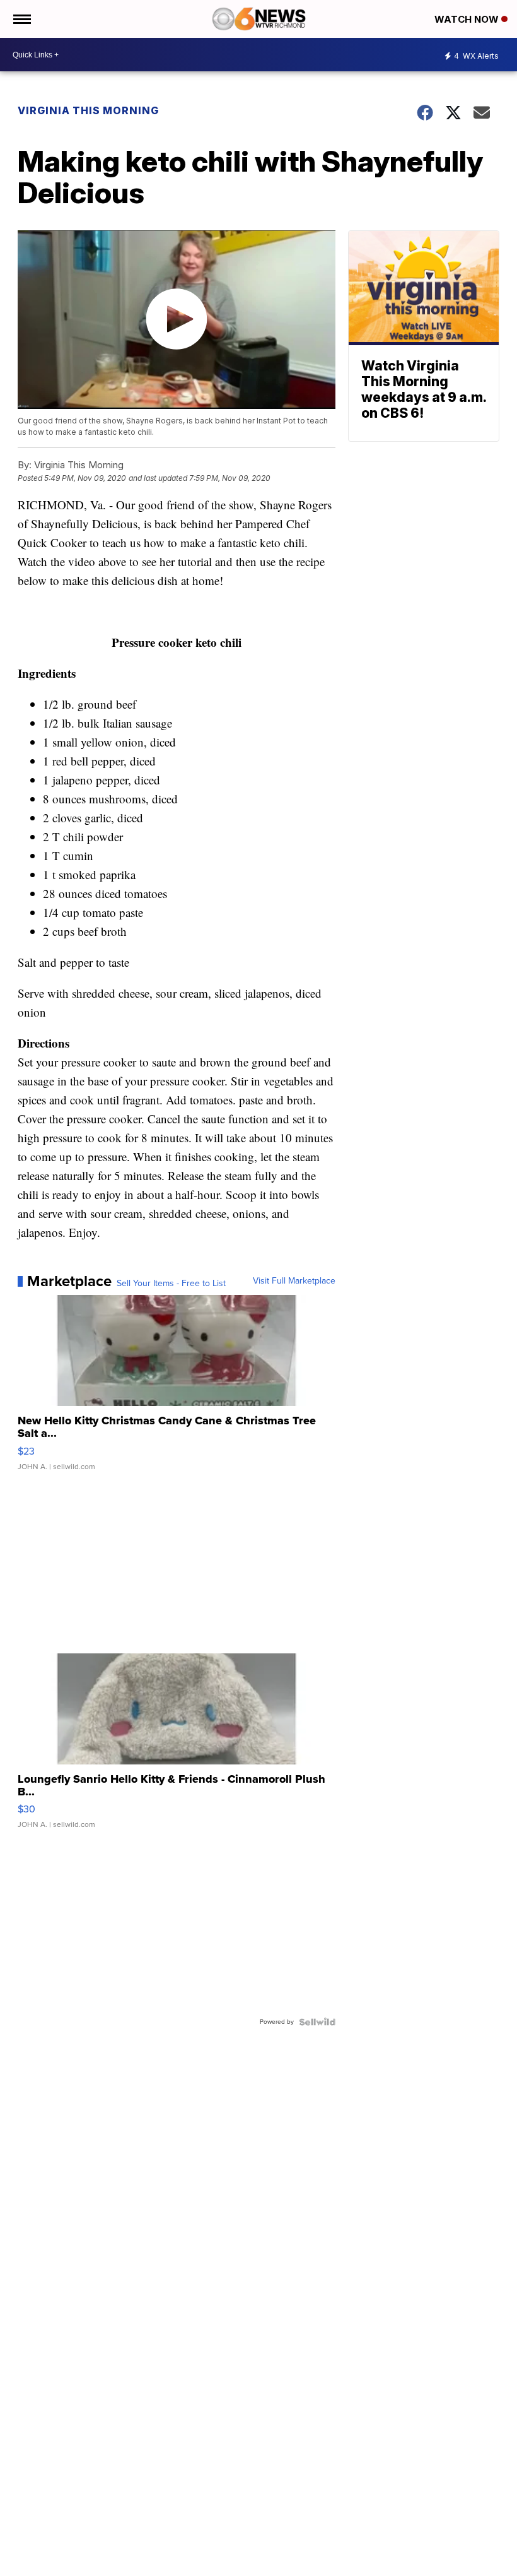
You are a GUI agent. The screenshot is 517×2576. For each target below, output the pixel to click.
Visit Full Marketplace (294, 1281)
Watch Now (468, 19)
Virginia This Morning (88, 110)
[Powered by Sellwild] (317, 2022)
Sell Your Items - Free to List (171, 1284)
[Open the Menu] (21, 19)
